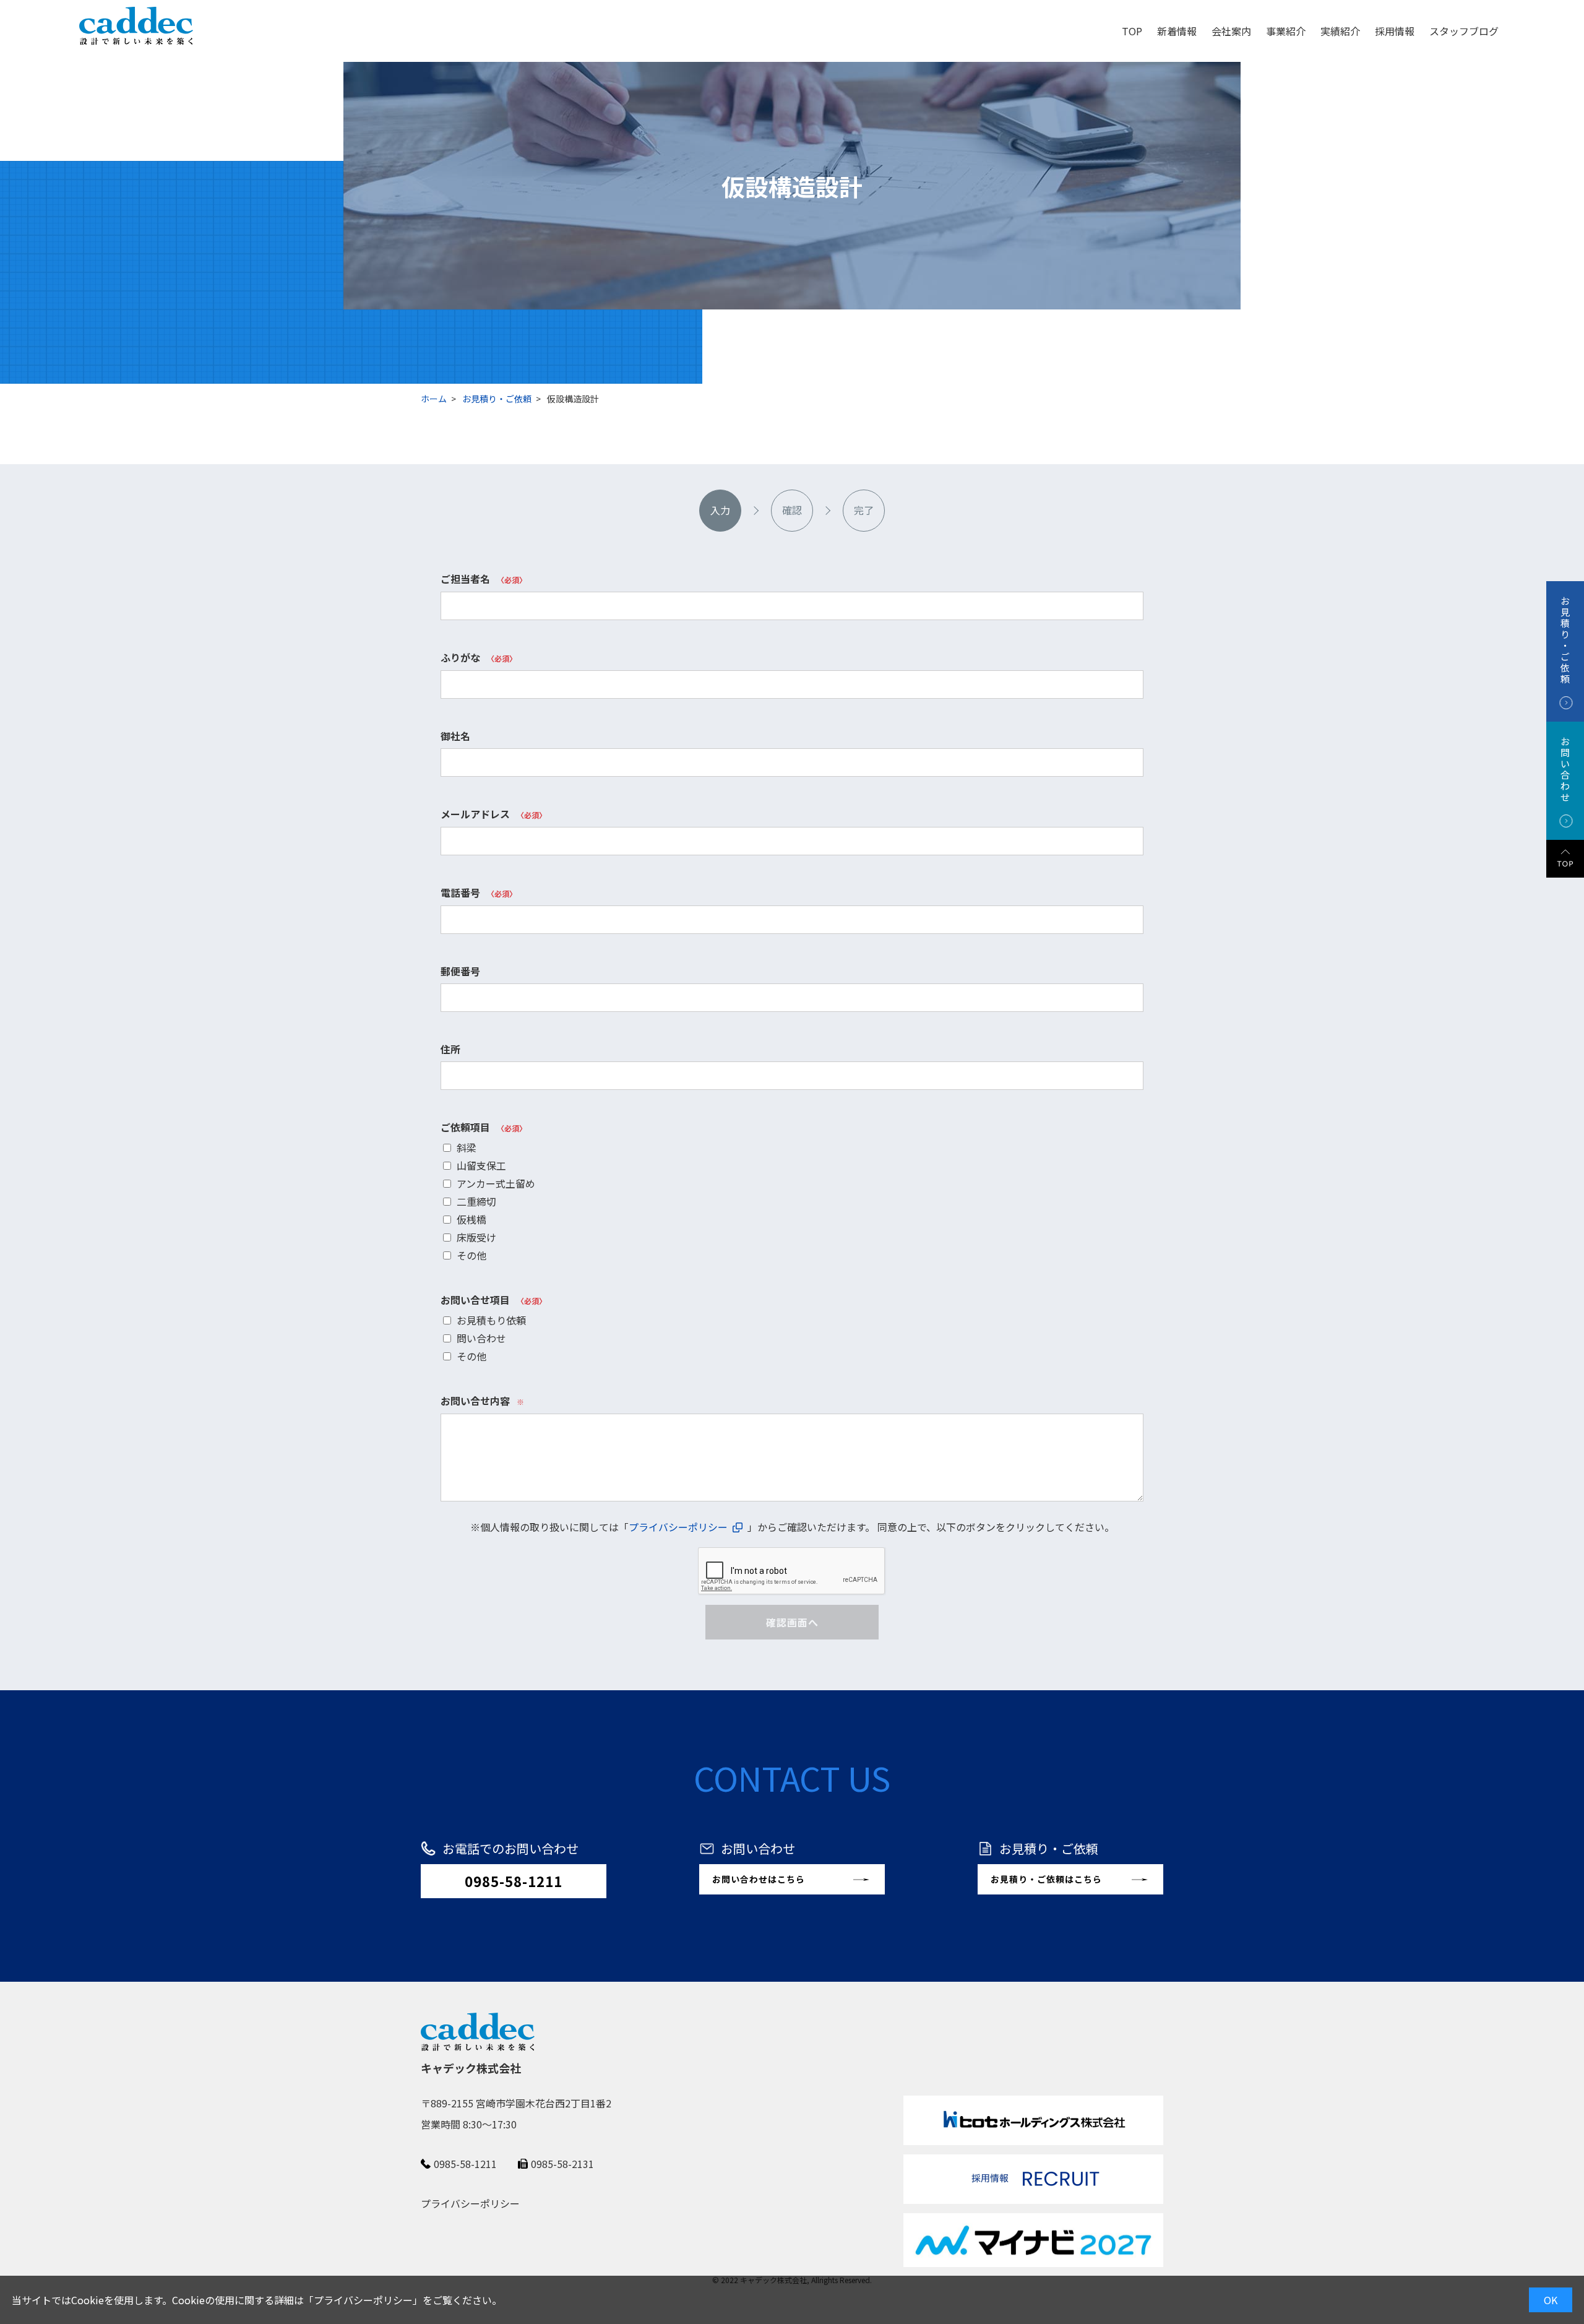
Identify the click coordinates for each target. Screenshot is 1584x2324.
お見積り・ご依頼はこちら (1046, 1879)
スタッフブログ (1464, 31)
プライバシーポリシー (363, 2300)
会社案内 (1231, 31)
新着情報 (1177, 31)
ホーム (434, 399)
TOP (1132, 31)
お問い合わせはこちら (759, 1879)
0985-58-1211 (514, 1881)
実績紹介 (1340, 31)
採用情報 (1395, 31)
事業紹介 (1286, 31)
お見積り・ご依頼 (497, 399)
